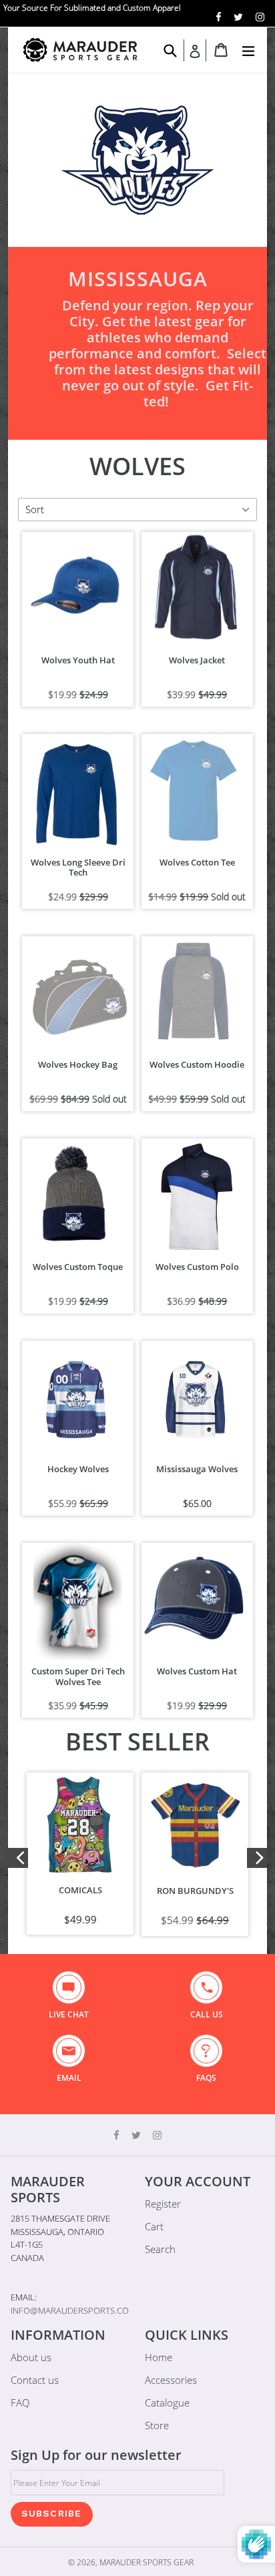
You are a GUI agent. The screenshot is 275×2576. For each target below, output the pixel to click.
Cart (154, 2226)
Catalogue (167, 2402)
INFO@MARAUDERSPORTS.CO (70, 2310)
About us (31, 2357)
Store (157, 2425)
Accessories (171, 2380)
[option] (80, 1854)
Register (163, 2204)
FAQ (20, 2402)
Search (160, 2249)
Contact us (35, 2380)
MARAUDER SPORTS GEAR (147, 2562)
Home (159, 2357)
